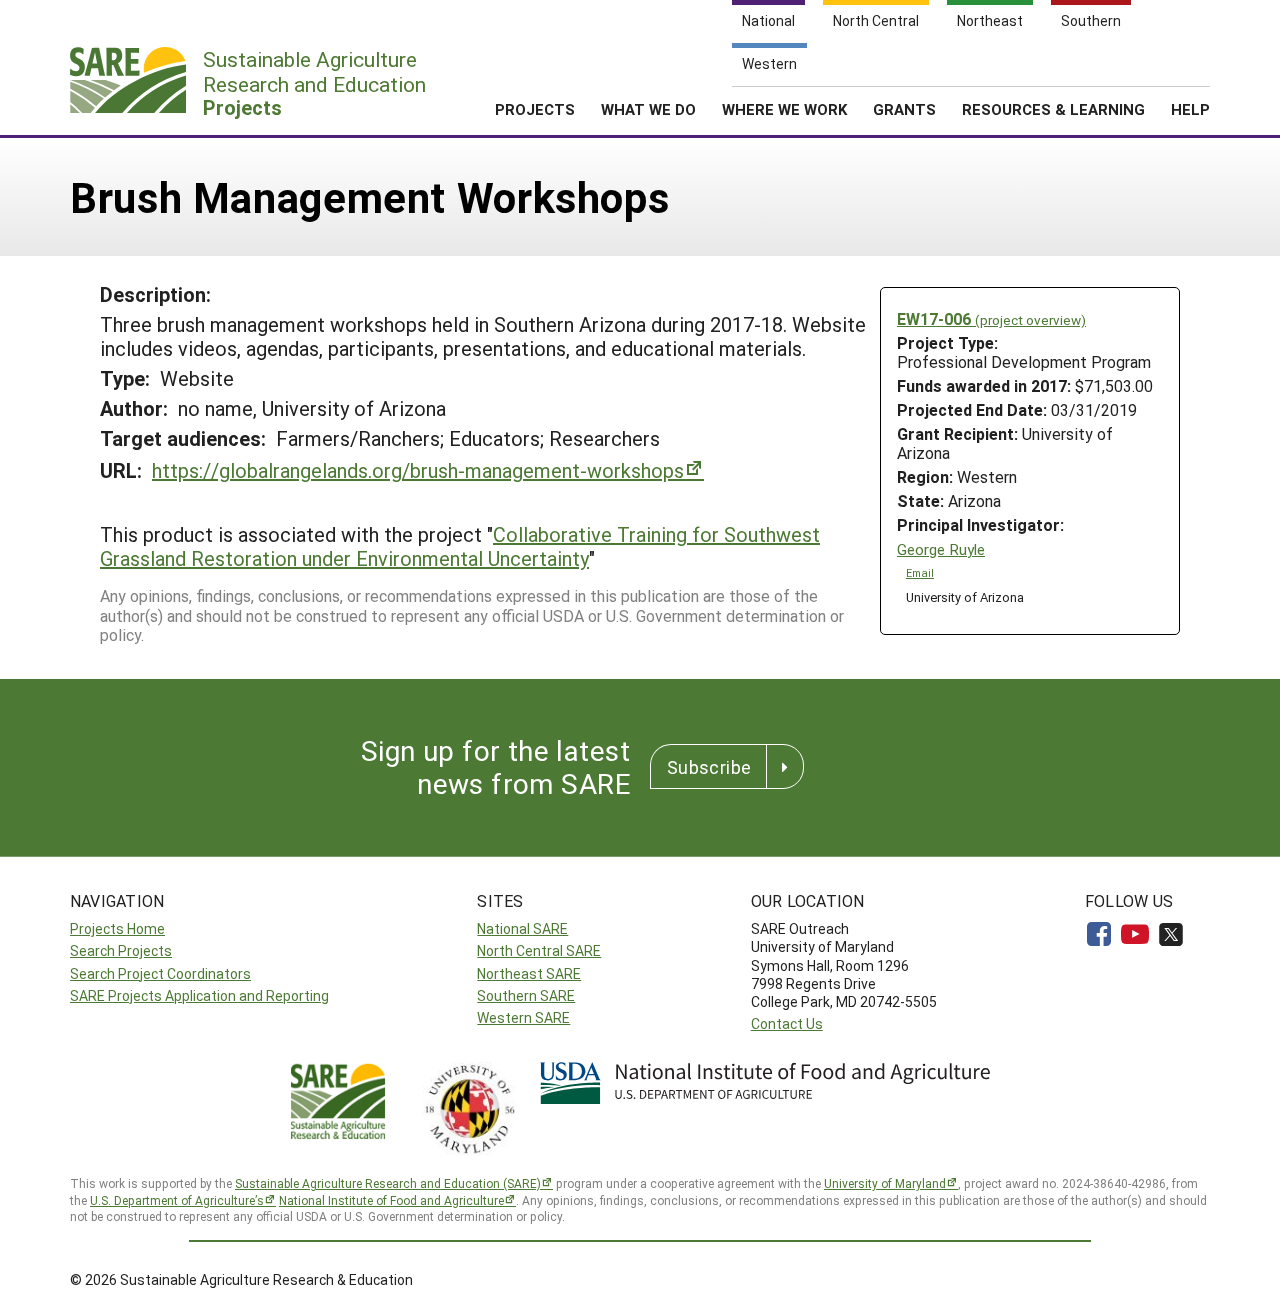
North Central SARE (539, 950)
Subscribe (709, 767)
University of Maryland (885, 1183)
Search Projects (121, 950)
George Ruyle (941, 549)
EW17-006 (991, 318)
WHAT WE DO (648, 109)
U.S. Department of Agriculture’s (177, 1200)
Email (920, 573)
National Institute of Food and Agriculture (391, 1200)
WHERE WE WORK (784, 109)
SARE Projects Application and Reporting (199, 995)
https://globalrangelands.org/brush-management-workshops (418, 470)
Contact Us (787, 1023)
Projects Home (117, 928)
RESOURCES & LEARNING (1053, 109)
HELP (1190, 109)
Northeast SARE (529, 973)
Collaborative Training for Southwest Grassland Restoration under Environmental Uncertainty (460, 546)
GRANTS (904, 109)
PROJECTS (535, 109)
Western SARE (523, 1017)
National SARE (522, 928)
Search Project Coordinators (160, 973)
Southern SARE (526, 995)
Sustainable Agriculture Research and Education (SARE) (388, 1183)
